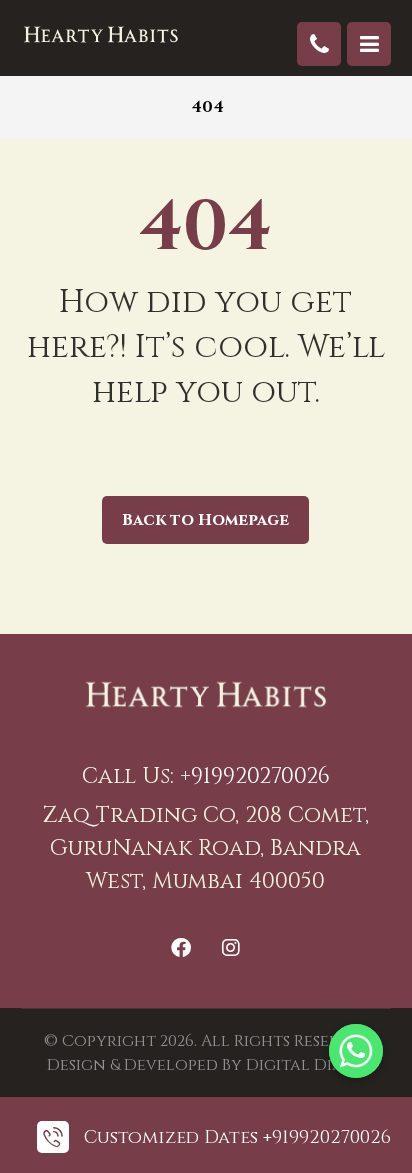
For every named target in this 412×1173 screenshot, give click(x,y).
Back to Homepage (205, 520)
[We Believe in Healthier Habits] (101, 34)
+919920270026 (255, 776)
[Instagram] (231, 948)
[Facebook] (181, 948)
